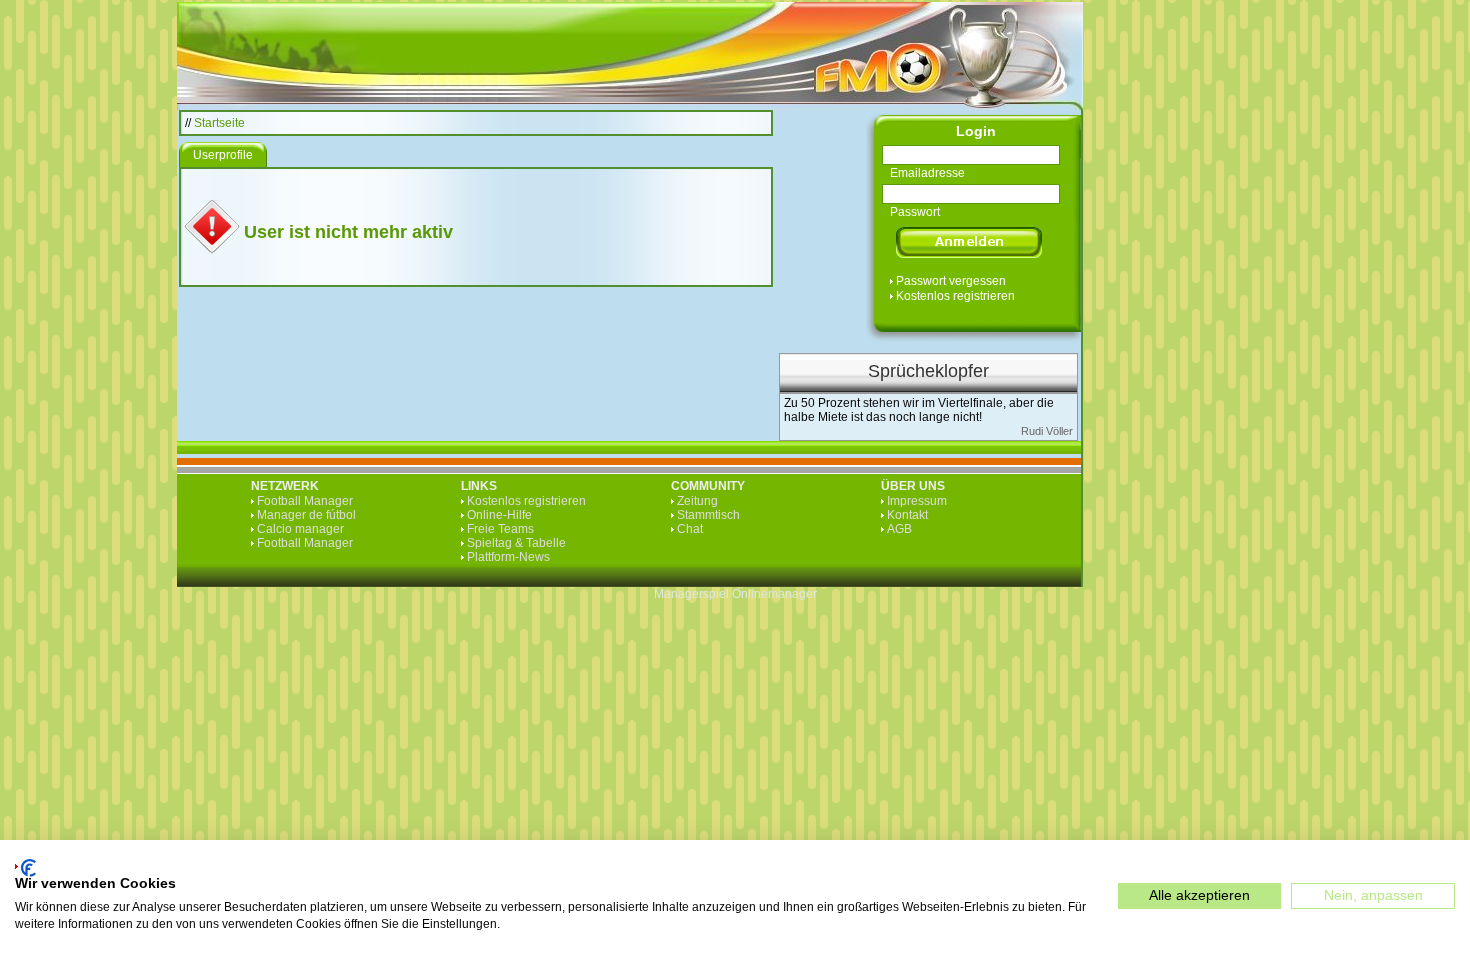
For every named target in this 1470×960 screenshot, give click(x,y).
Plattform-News (508, 557)
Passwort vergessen (951, 281)
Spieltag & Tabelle (516, 543)
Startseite (219, 123)
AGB (899, 529)
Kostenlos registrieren (955, 296)
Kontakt (907, 515)
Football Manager (305, 501)
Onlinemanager (774, 594)
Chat (690, 529)
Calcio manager (300, 529)
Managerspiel (691, 594)
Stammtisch (708, 515)
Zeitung (697, 501)
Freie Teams (500, 529)
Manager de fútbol (306, 515)
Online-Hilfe (499, 515)
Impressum (917, 501)
